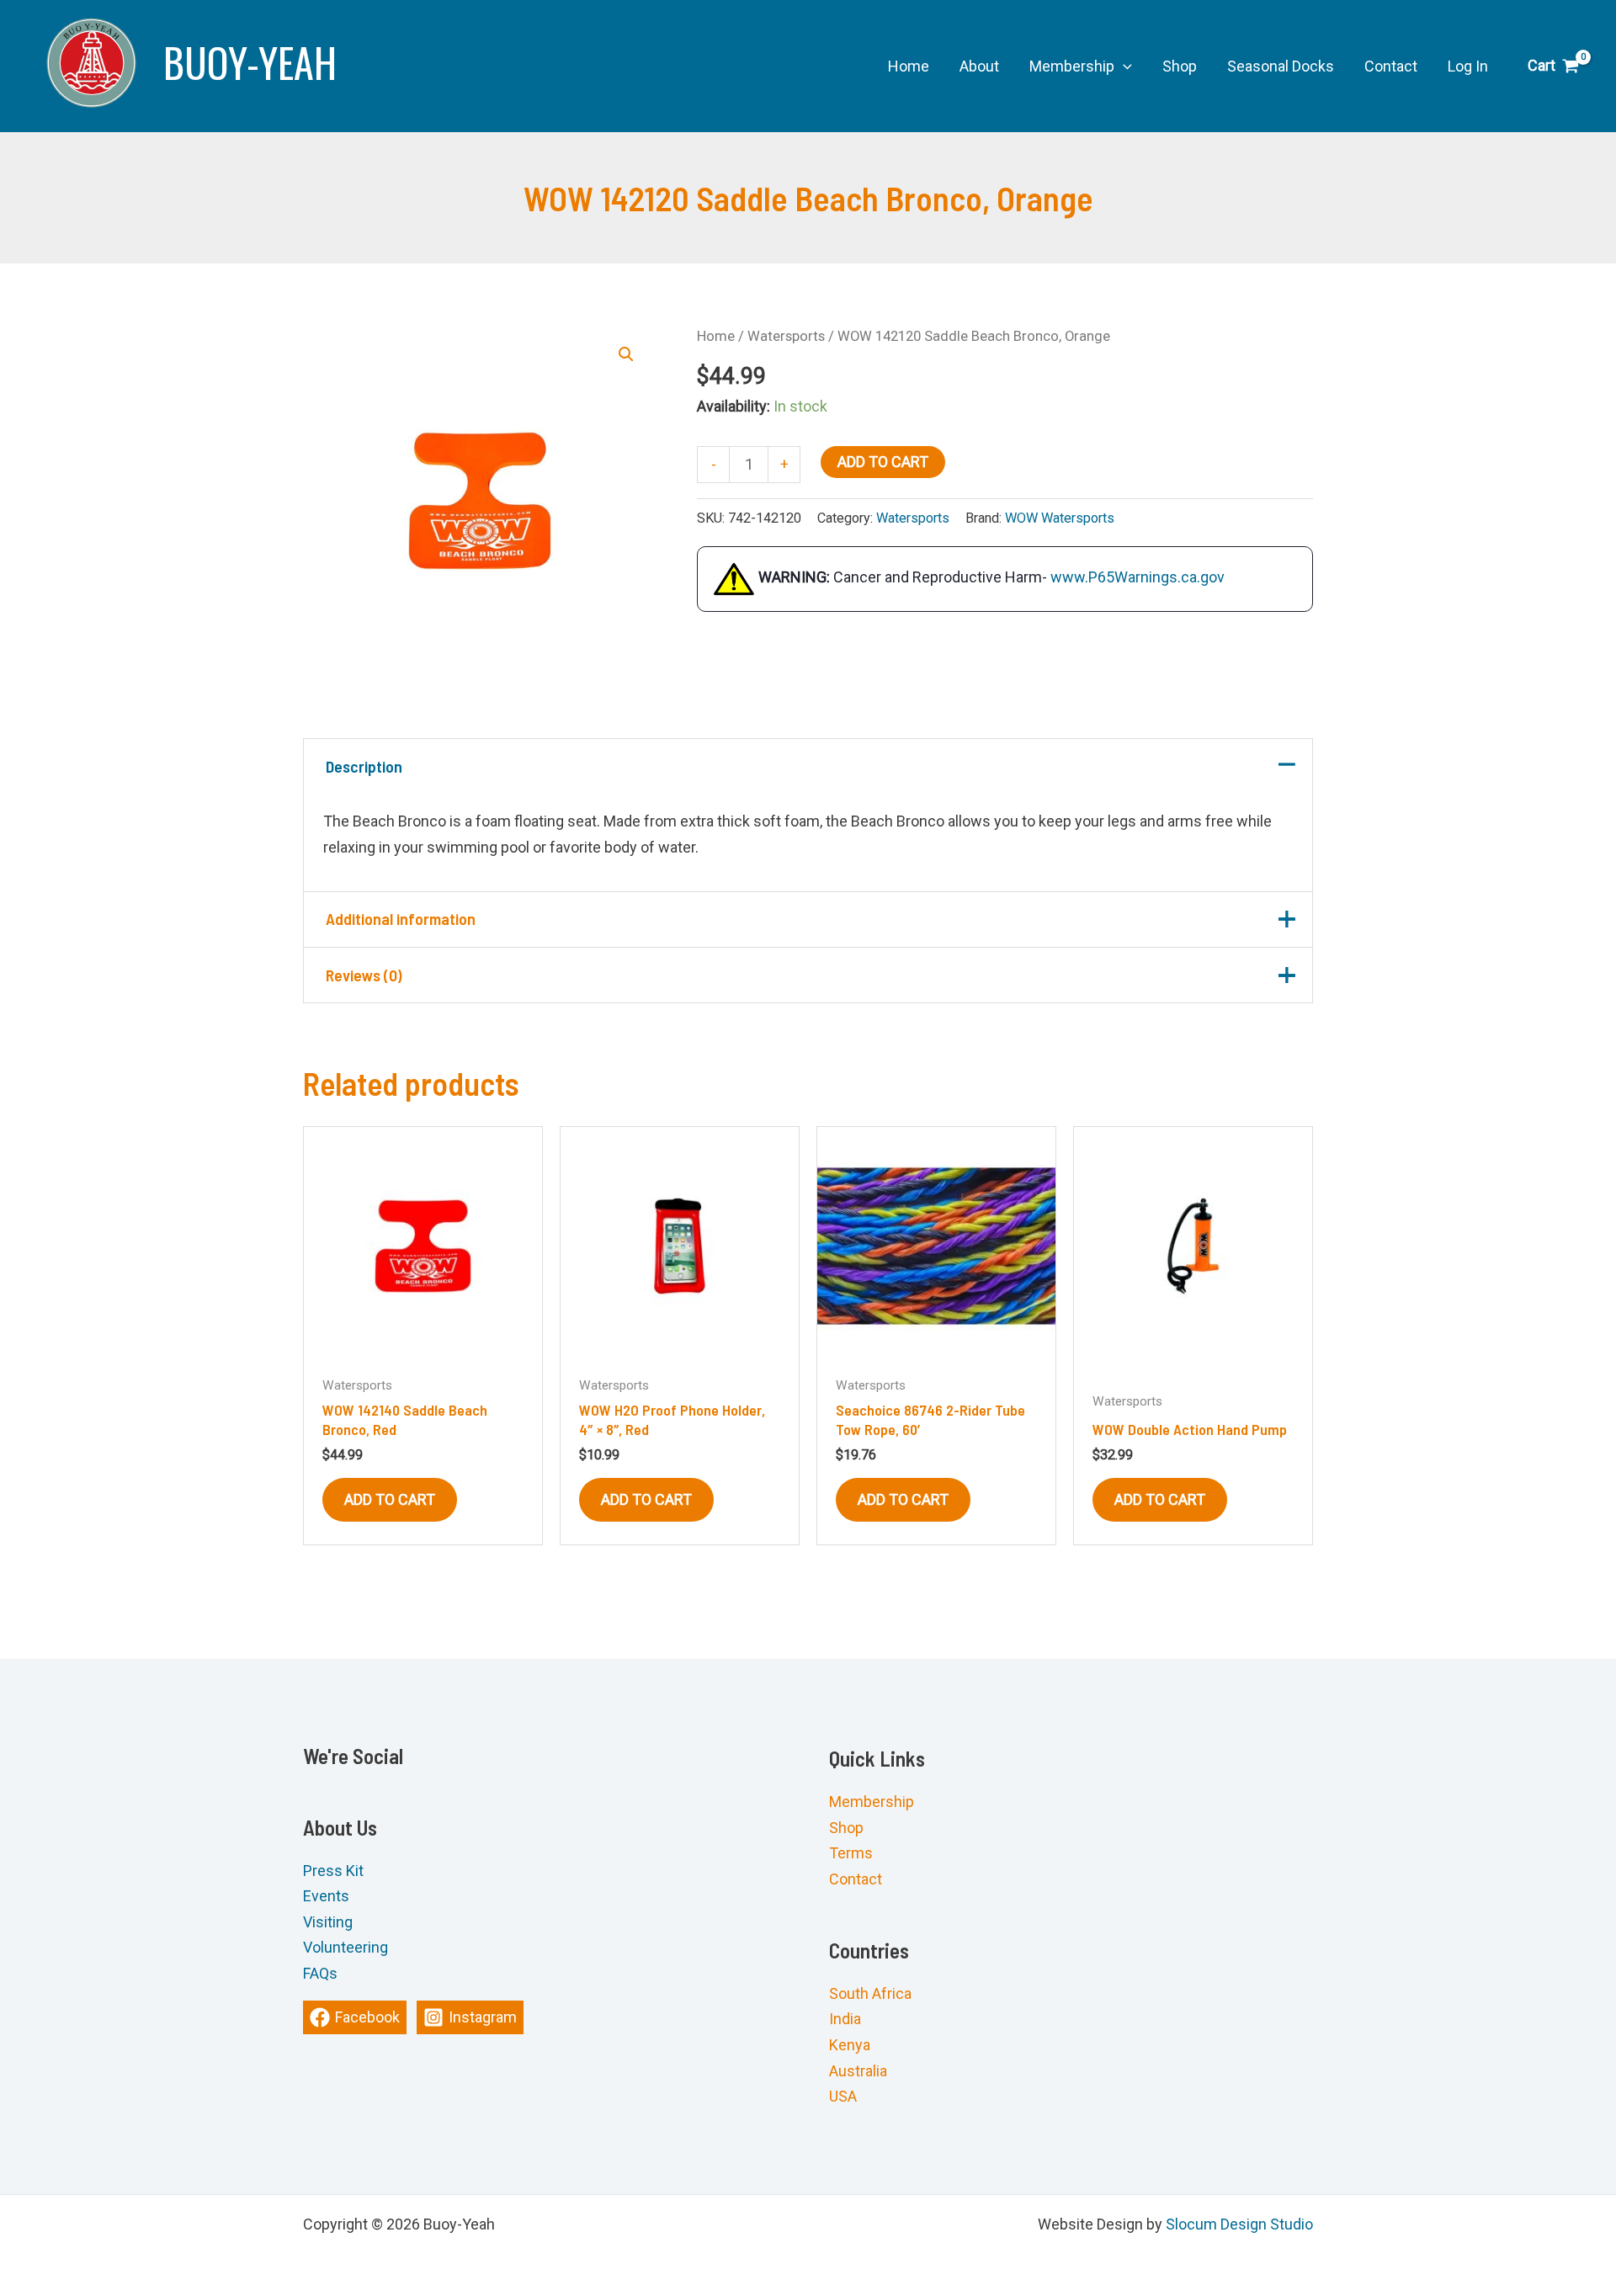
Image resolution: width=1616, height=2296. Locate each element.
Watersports (786, 336)
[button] (1123, 66)
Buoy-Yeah (250, 62)
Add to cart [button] (390, 1499)
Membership (872, 1802)
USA (843, 2096)
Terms (851, 1854)
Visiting (328, 1922)
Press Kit (333, 1871)
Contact (856, 1879)
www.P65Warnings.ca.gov (1138, 578)
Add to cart (883, 462)
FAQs (320, 1973)
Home (716, 336)
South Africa (870, 1993)
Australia (858, 2071)
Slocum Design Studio (1239, 2224)
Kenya (850, 2045)
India (845, 2020)
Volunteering (346, 1948)
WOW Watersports (1060, 518)
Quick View (423, 1347)
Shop (846, 1828)
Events (326, 1897)
